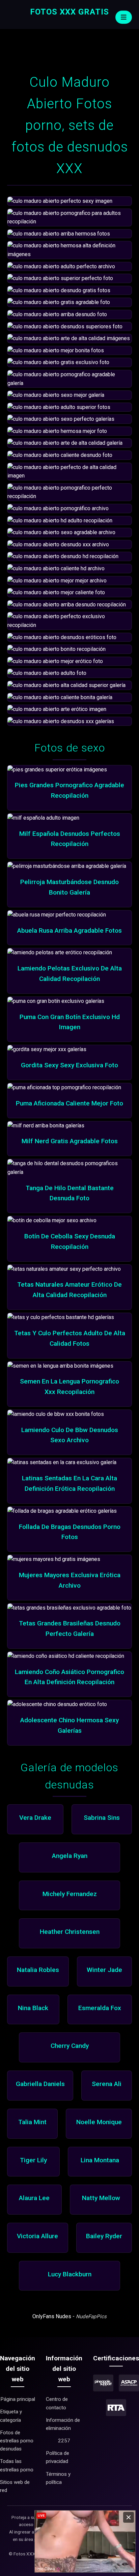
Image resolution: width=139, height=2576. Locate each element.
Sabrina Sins (102, 1818)
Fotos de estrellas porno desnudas (17, 2441)
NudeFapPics (91, 2317)
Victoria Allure (37, 2236)
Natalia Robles (38, 1970)
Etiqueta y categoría (11, 2416)
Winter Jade (104, 1970)
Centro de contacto (57, 2403)
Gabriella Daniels (40, 2084)
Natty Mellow (101, 2198)
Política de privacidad (58, 2457)
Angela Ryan (70, 1856)
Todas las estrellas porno (17, 2465)
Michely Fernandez (70, 1894)
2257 (64, 2441)
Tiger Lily (33, 2160)
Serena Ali (107, 2084)
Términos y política (58, 2478)
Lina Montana (100, 2160)
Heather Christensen (70, 1932)
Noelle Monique (99, 2122)
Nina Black (33, 2008)
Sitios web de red (15, 2486)
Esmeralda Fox (100, 2008)
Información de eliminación (63, 2424)
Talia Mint (32, 2122)
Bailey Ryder (104, 2236)
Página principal (18, 2399)
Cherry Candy (70, 2046)
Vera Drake (35, 1818)
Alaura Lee (34, 2198)
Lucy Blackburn (70, 2274)
